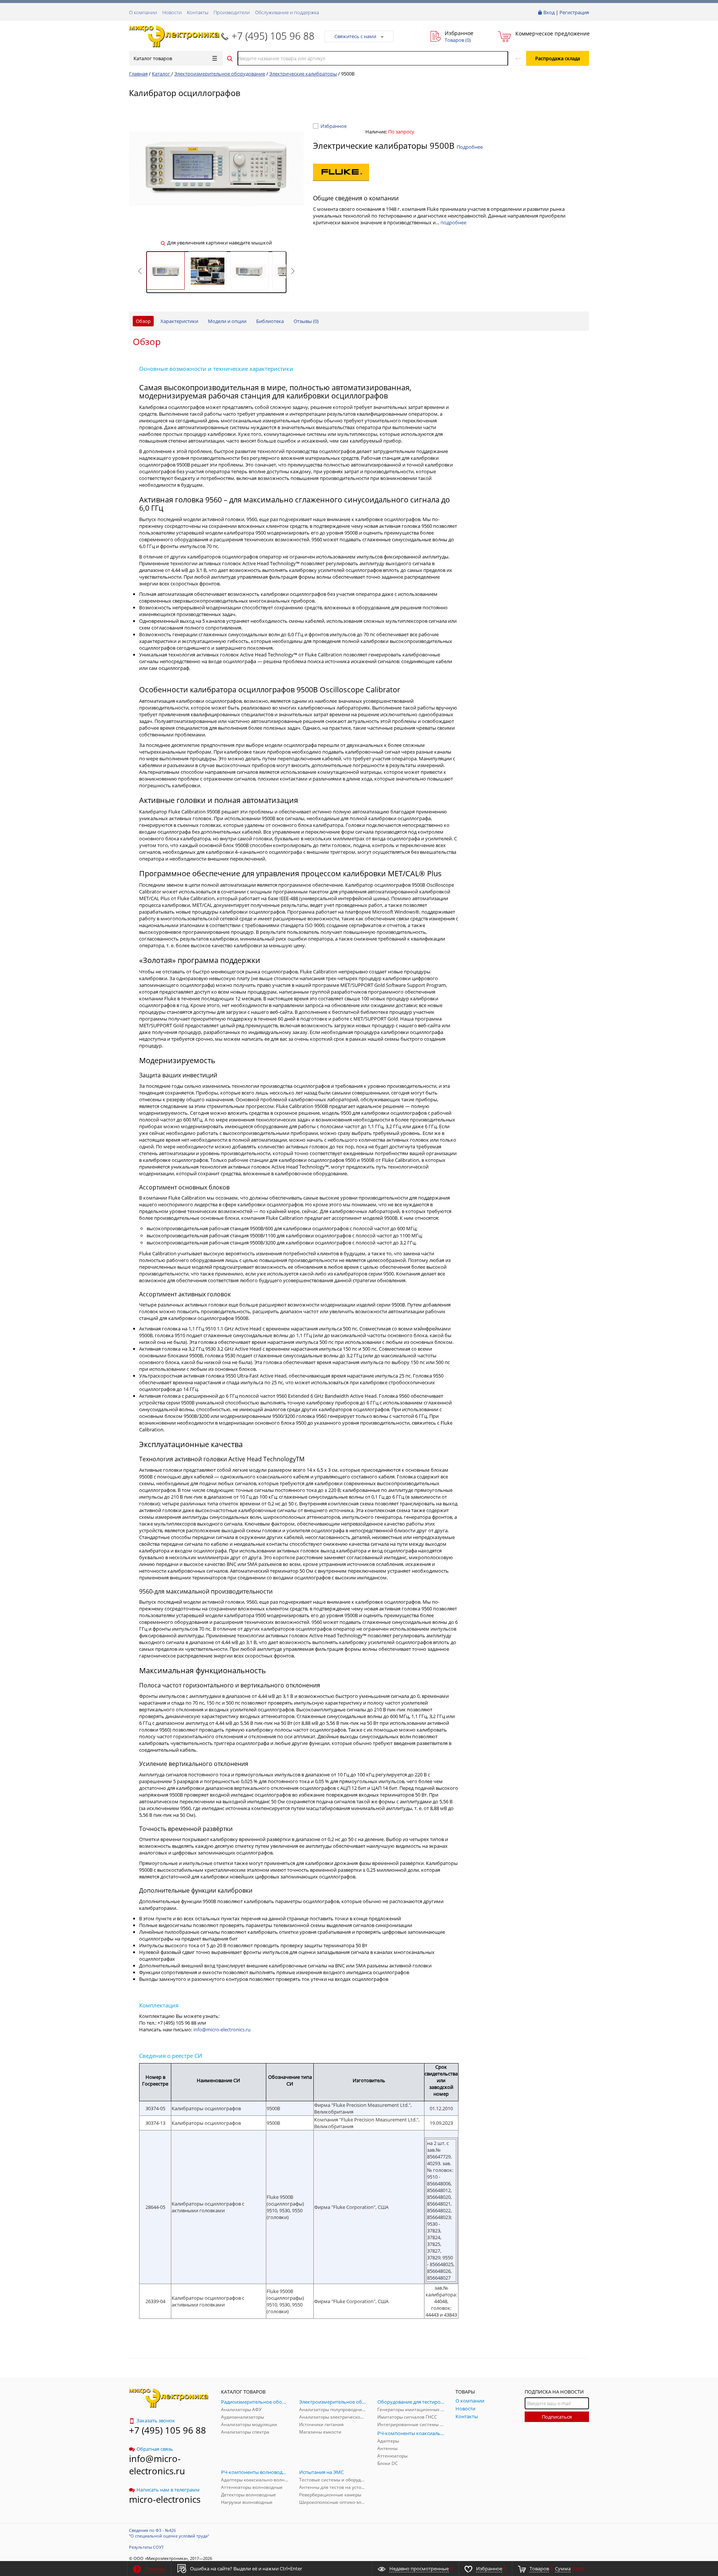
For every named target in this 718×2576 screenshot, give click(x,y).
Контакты (198, 12)
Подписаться (557, 2417)
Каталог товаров (153, 58)
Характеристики (179, 321)
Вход (549, 12)
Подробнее (470, 147)
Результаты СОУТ (146, 2547)
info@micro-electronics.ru (222, 2029)
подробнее (453, 222)
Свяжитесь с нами (355, 36)
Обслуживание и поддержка (287, 12)
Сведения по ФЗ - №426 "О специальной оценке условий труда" (169, 2533)
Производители (232, 12)
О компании (143, 12)
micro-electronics (165, 2499)
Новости (172, 12)
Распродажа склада (558, 58)
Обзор (143, 321)
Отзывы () (306, 321)
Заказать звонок (156, 2420)
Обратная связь (155, 2449)
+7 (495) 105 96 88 (273, 36)
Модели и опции (227, 321)
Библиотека (270, 321)
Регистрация (574, 12)
